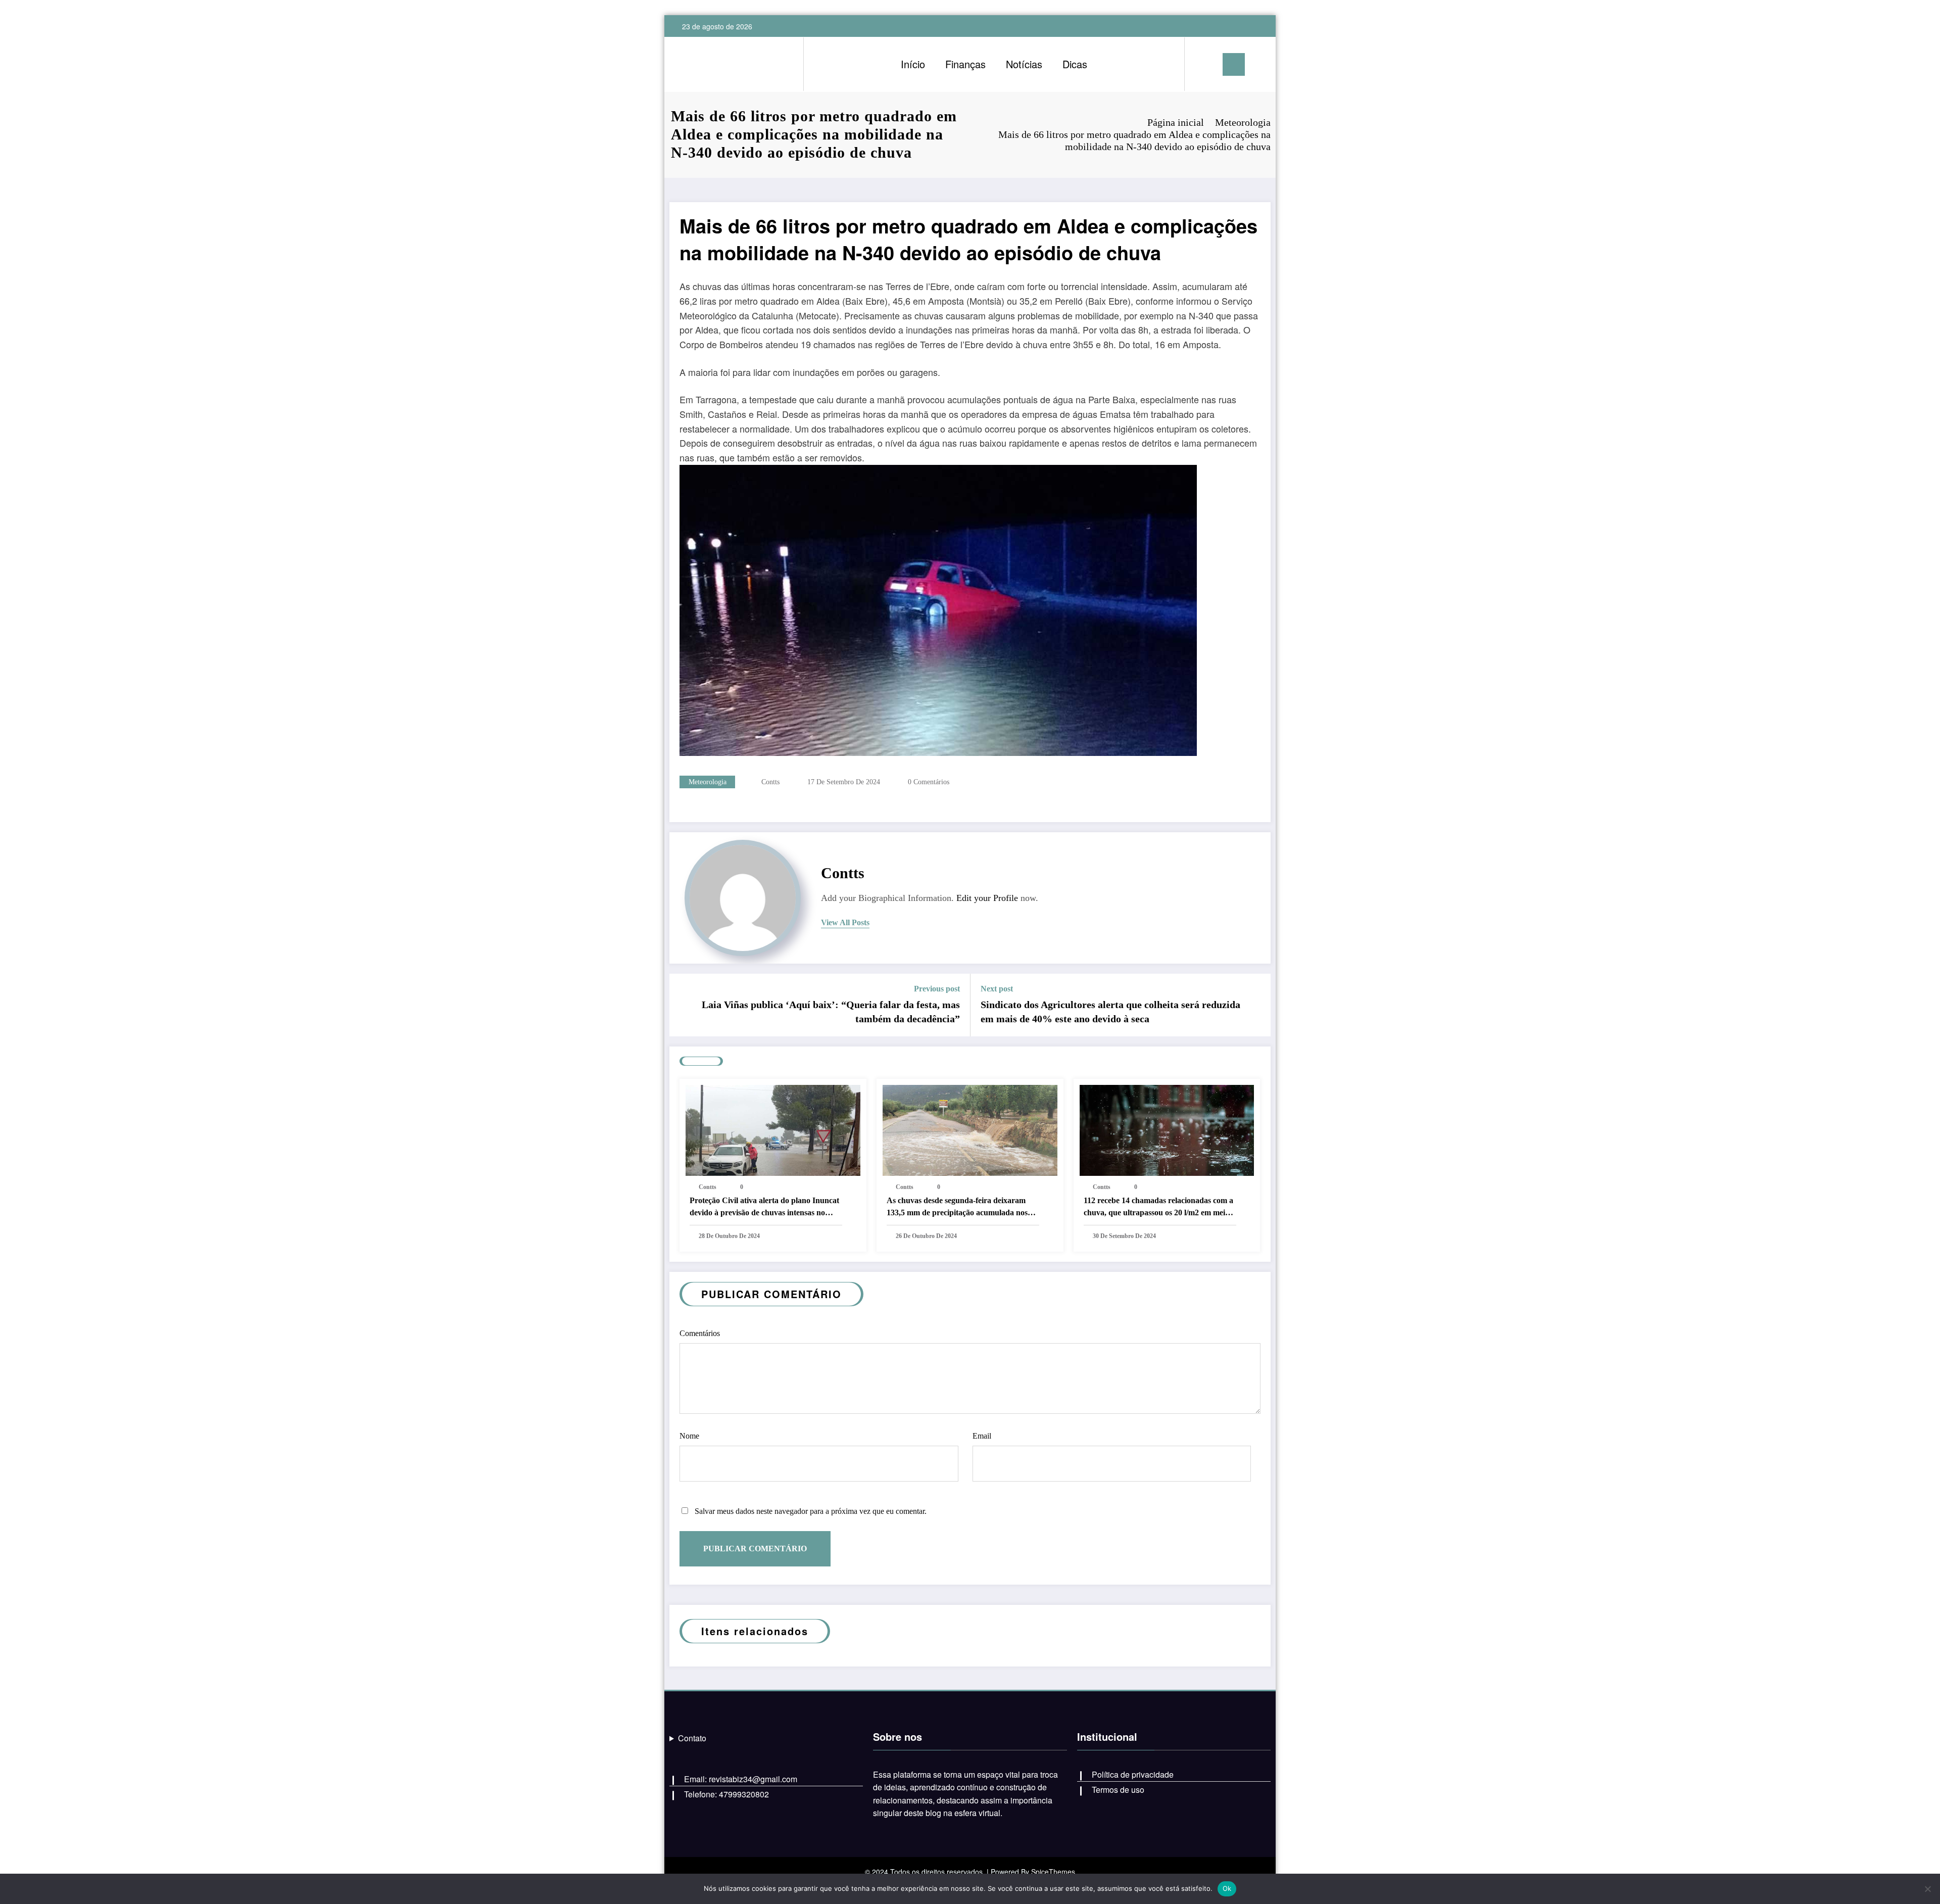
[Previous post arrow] (684, 1005)
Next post (997, 989)
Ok (1227, 1888)
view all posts (845, 922)
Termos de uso (1118, 1790)
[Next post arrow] (1256, 1005)
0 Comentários (929, 782)
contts (770, 782)
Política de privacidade (1133, 1774)
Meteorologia (708, 782)
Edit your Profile (987, 898)
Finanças (965, 64)
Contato (692, 1738)
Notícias (1024, 64)
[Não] (1927, 1889)
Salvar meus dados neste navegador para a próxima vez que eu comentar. (811, 1511)
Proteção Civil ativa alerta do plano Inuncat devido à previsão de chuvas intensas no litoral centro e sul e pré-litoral (764, 1207)
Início (913, 64)
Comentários (700, 1333)
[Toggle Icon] (1234, 64)
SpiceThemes (1053, 1872)
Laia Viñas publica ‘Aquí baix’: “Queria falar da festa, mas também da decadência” (831, 1012)
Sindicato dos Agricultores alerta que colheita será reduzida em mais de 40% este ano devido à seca (1110, 1012)
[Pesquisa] (1202, 64)
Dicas (1075, 64)
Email (982, 1436)
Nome (689, 1436)
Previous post (937, 989)
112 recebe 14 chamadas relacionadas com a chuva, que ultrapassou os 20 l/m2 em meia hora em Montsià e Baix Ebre (1158, 1207)
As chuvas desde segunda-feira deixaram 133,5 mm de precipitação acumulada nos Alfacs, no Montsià (957, 1207)
